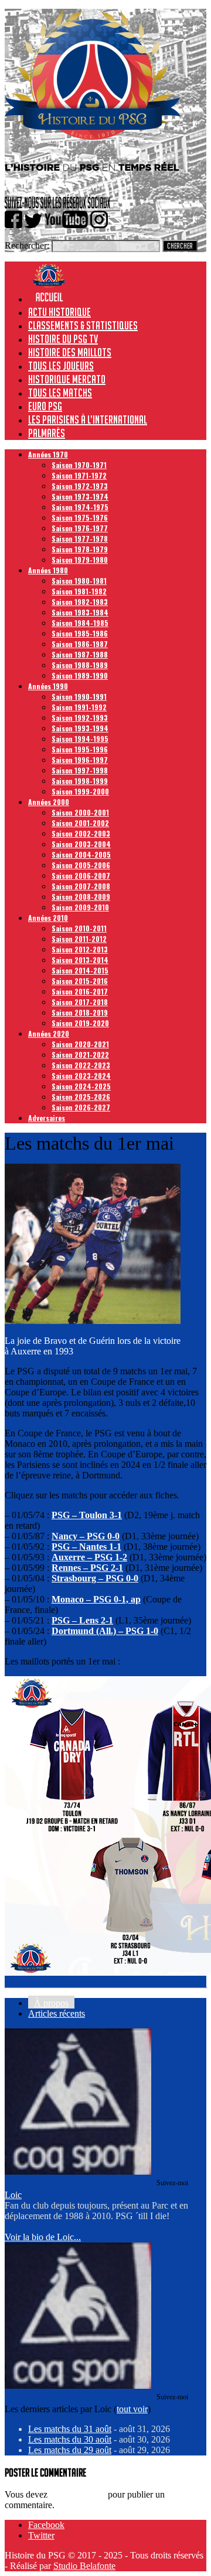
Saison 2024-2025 (81, 1086)
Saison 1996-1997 (80, 760)
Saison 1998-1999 (80, 781)
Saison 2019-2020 (80, 1023)
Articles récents (57, 2013)
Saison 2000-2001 (80, 812)
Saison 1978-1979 (80, 549)
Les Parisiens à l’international (88, 419)
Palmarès (47, 433)
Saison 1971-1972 (79, 475)
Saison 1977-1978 (80, 539)
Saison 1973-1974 (80, 496)
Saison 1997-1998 (80, 770)
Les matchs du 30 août (70, 2439)
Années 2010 (48, 918)
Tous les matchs (60, 393)
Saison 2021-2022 (80, 1055)
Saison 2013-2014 (80, 960)
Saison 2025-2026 (81, 1097)
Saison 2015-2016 (80, 981)
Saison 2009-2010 (80, 907)
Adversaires (47, 1118)
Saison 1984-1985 (80, 623)
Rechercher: (27, 245)
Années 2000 (49, 802)
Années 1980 (48, 570)
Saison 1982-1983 (80, 602)
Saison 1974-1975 (80, 507)
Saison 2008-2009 (81, 897)
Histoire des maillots (70, 352)
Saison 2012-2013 (80, 949)
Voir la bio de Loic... (43, 2237)
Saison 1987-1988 (80, 654)
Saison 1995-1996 (80, 749)
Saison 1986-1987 (80, 644)
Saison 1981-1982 (79, 591)
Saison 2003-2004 (81, 844)
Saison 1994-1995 (80, 739)
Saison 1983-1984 (80, 612)
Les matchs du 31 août (70, 2429)
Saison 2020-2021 (80, 1044)
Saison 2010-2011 (79, 928)
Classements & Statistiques (83, 325)
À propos (51, 2003)
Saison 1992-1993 (80, 718)
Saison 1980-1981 (79, 581)
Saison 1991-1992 (79, 707)
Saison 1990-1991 (79, 697)
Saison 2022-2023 (81, 1065)
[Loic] (78, 2171)
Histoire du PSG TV (63, 339)
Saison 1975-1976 (80, 517)
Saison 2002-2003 (81, 833)
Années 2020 (49, 1034)
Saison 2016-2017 (80, 991)
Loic (13, 2195)
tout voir (132, 2409)
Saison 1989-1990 (80, 675)
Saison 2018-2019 (80, 1012)
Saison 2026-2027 (81, 1107)
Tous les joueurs (61, 366)
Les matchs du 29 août (70, 2450)
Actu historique (59, 312)
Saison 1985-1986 (80, 633)
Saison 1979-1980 (80, 560)
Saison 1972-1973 (80, 486)
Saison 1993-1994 (80, 728)
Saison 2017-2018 (80, 1002)
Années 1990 (48, 686)
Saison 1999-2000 (80, 791)
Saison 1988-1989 (80, 665)
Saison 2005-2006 (81, 865)
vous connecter (78, 2494)
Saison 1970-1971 (79, 465)
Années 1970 (48, 454)
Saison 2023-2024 (81, 1076)
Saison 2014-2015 (80, 970)
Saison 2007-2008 (81, 886)
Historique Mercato (67, 379)
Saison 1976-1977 (80, 528)
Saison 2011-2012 (79, 939)
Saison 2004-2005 (81, 854)
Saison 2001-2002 (80, 823)
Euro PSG (45, 406)
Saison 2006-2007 (81, 876)
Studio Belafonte (84, 2566)
